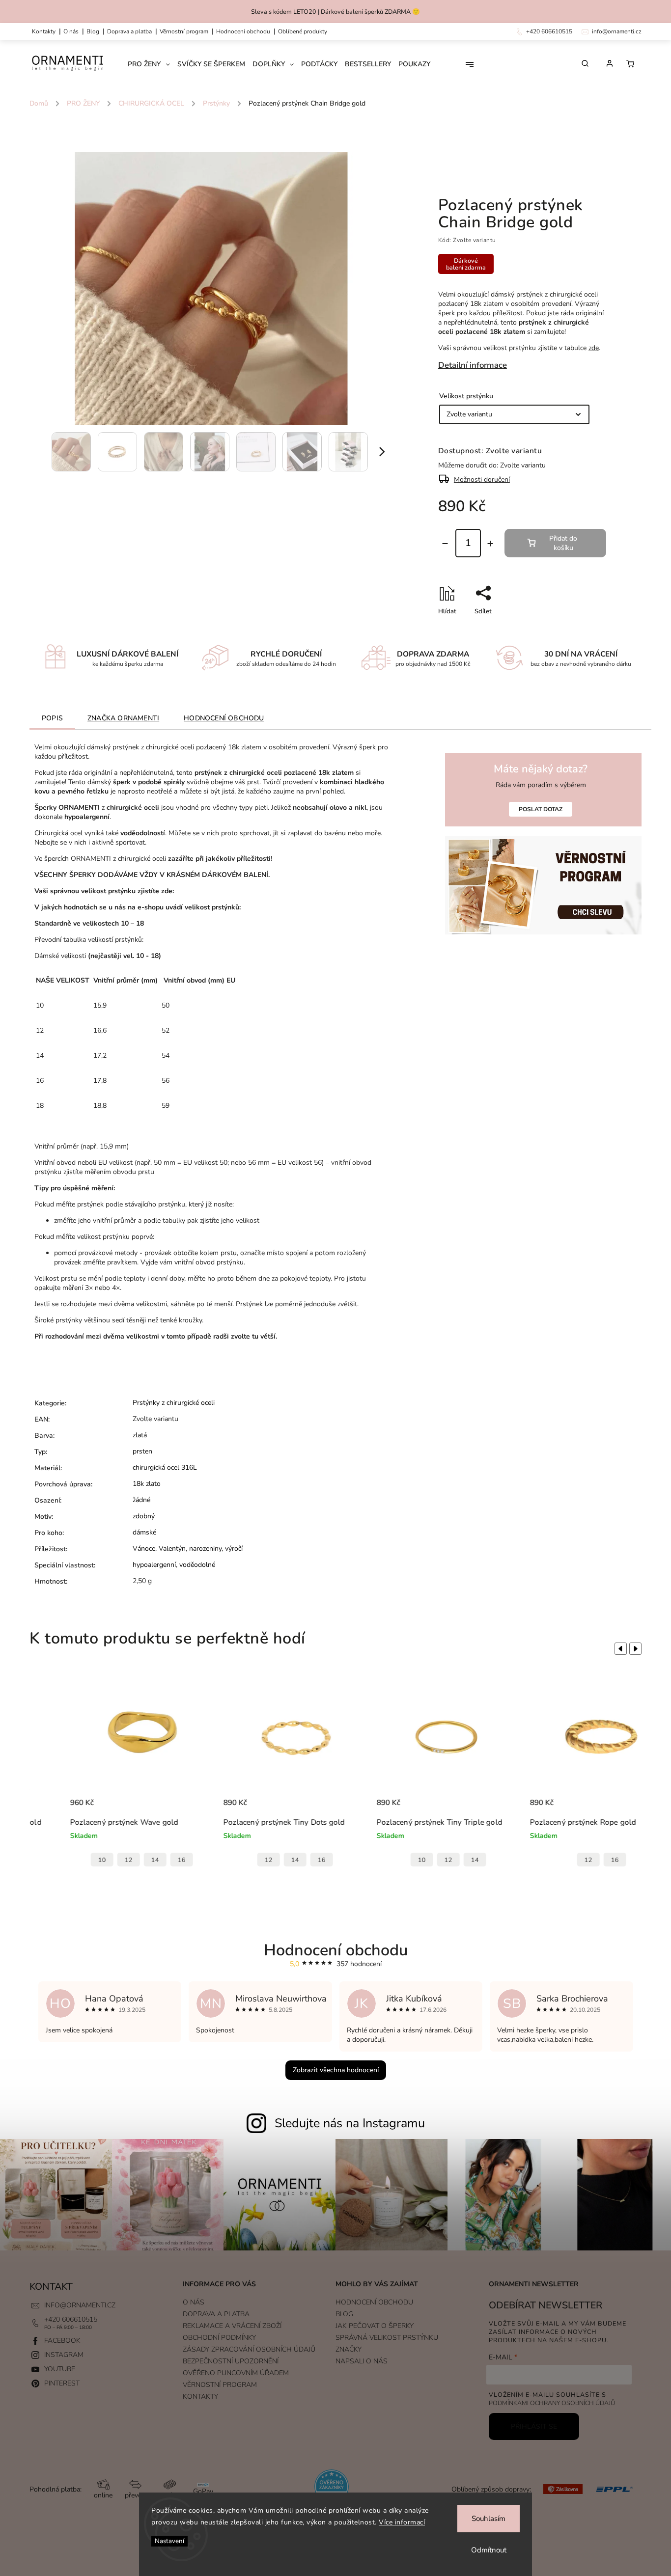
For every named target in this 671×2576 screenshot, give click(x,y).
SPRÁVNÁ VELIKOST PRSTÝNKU (387, 2338)
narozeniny (205, 1548)
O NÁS (71, 31)
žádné (141, 1500)
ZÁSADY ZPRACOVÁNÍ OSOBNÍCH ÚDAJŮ (249, 2349)
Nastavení (169, 2541)
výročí (234, 1548)
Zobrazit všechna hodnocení (336, 2070)
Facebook (62, 2341)
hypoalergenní (154, 1565)
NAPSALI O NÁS (362, 2361)
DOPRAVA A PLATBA (129, 31)
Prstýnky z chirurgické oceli (174, 1403)
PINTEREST (62, 2383)
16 (146, 1860)
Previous (619, 1649)
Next (637, 1649)
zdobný (144, 1516)
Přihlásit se (534, 2426)
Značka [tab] (123, 718)
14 (119, 1860)
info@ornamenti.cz (80, 2305)
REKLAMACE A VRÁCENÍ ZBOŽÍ (232, 2326)
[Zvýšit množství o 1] (490, 544)
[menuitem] (153, 64)
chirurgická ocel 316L (165, 1467)
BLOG (344, 2314)
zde (594, 348)
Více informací (402, 2522)
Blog (93, 31)
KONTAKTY (44, 31)
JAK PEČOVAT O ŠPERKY (375, 2326)
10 (66, 1860)
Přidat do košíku (563, 543)
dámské (144, 1532)
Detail (160, 1808)
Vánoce (144, 1548)
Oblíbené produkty (303, 31)
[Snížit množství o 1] (445, 544)
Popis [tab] (52, 718)
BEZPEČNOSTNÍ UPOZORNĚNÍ (231, 2361)
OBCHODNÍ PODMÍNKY (219, 2338)
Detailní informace (473, 365)
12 (93, 1860)
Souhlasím (489, 2519)
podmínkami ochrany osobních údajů (552, 2403)
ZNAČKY (349, 2349)
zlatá (140, 1435)
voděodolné (197, 1565)
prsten (142, 1451)
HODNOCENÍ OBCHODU (374, 2302)
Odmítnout (489, 2550)
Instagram (64, 2355)
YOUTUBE (60, 2369)
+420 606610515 (71, 2319)
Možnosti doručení (482, 480)
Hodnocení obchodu (243, 31)
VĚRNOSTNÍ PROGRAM (184, 31)
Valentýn (172, 1548)
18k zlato (147, 1484)
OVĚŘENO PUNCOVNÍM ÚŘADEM (236, 2373)
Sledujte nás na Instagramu (350, 2123)
